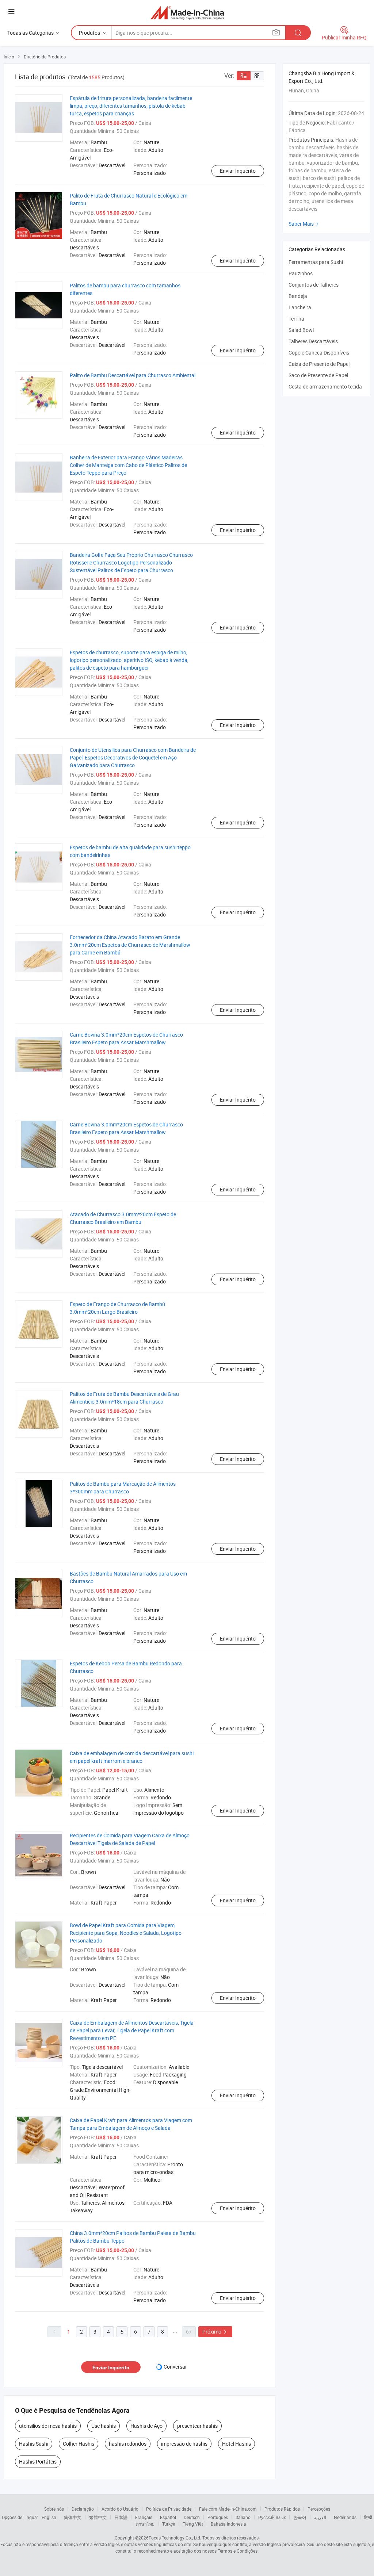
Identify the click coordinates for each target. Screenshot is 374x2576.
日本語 (121, 2517)
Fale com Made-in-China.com (228, 2509)
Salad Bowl (301, 330)
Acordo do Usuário (120, 2509)
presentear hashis (197, 2426)
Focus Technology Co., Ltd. (175, 2538)
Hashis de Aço (146, 2426)
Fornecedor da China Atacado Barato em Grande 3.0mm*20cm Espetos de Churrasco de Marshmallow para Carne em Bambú (130, 945)
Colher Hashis (79, 2444)
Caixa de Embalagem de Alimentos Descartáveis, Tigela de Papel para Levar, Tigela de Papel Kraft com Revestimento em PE (132, 2030)
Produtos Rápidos (282, 2509)
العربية (320, 2517)
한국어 (300, 2517)
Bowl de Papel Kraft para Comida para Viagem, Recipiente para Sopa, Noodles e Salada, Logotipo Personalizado (126, 1933)
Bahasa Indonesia (228, 2524)
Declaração (83, 2509)
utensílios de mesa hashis (48, 2426)
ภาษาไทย (145, 2524)
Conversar (175, 2367)
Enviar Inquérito (238, 171)
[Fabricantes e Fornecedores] (187, 13)
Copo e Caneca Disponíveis (319, 353)
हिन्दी (368, 2517)
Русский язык (272, 2517)
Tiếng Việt (193, 2524)
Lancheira (300, 307)
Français (144, 2517)
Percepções (319, 2509)
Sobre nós (54, 2509)
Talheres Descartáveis (313, 341)
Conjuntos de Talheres (314, 285)
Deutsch (192, 2517)
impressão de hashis (184, 2444)
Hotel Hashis (236, 2444)
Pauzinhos (301, 273)
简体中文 (73, 2517)
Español (168, 2517)
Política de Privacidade (169, 2509)
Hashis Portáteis (38, 2462)
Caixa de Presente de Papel (319, 364)
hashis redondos (128, 2444)
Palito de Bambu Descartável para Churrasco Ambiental (133, 375)
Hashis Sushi (34, 2444)
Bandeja (298, 296)
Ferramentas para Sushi (316, 262)
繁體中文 (98, 2517)
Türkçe (169, 2524)
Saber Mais (305, 224)
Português (218, 2517)
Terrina (296, 319)
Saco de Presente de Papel (318, 375)
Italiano (243, 2517)
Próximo (215, 2332)
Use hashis (104, 2426)
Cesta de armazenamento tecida (325, 386)
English (49, 2517)
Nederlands (345, 2517)
